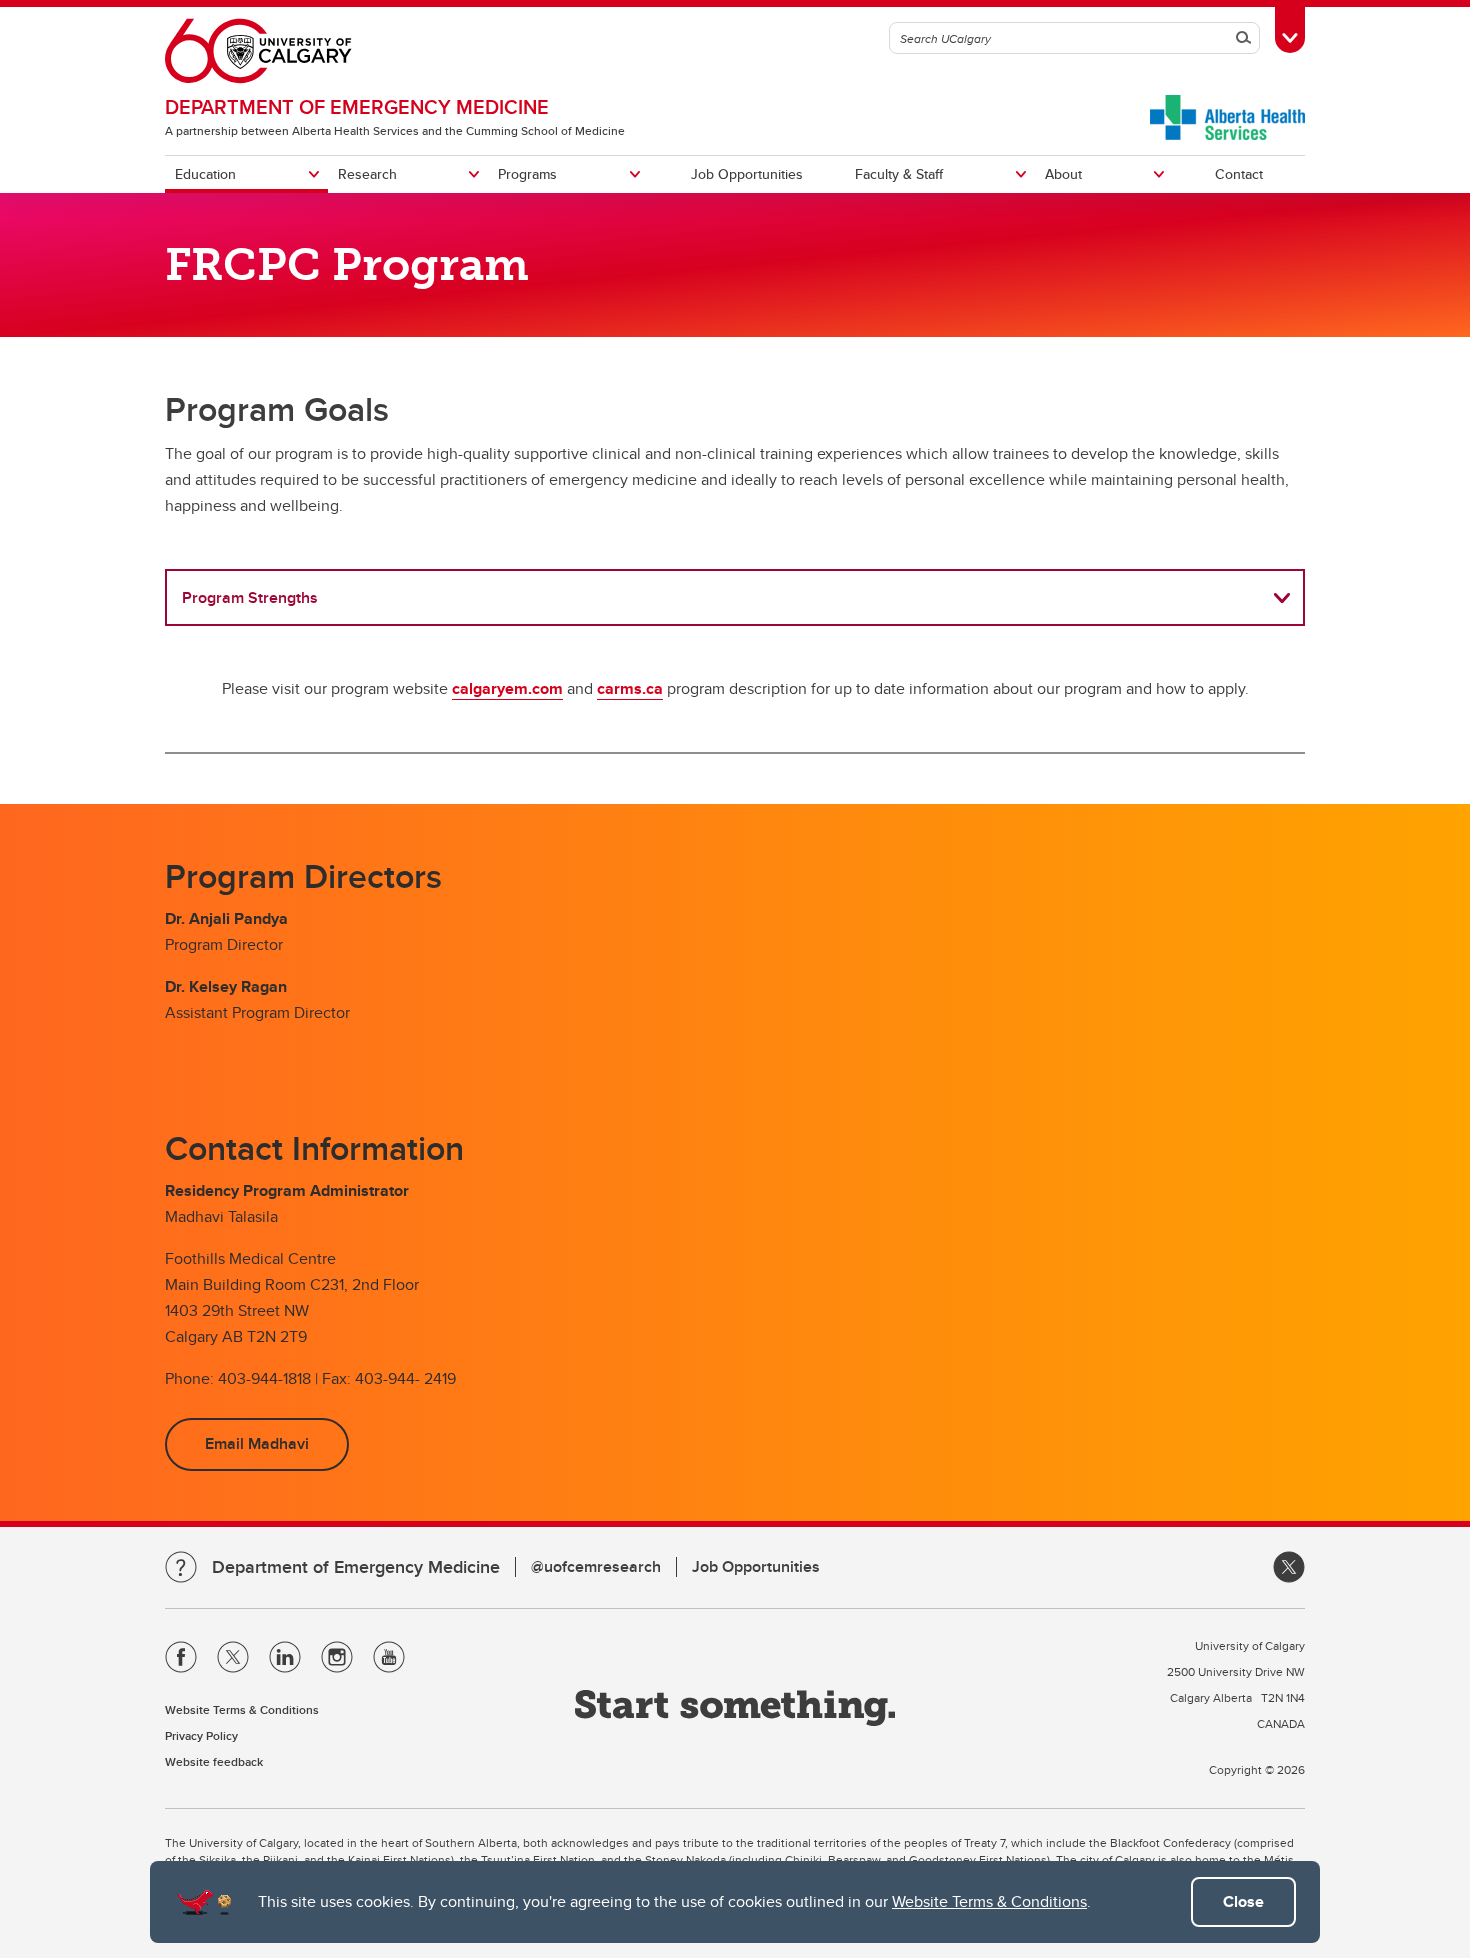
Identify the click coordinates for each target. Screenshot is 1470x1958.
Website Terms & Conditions (989, 1901)
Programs (527, 174)
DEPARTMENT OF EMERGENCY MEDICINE (357, 106)
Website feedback (214, 1761)
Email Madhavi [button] (257, 1443)
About (1063, 174)
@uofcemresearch (596, 1566)
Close (1243, 1901)
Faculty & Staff (899, 174)
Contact (1239, 174)
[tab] (735, 597)
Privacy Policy (201, 1735)
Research (367, 174)
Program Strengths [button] (250, 597)
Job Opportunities (747, 174)
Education (205, 174)
